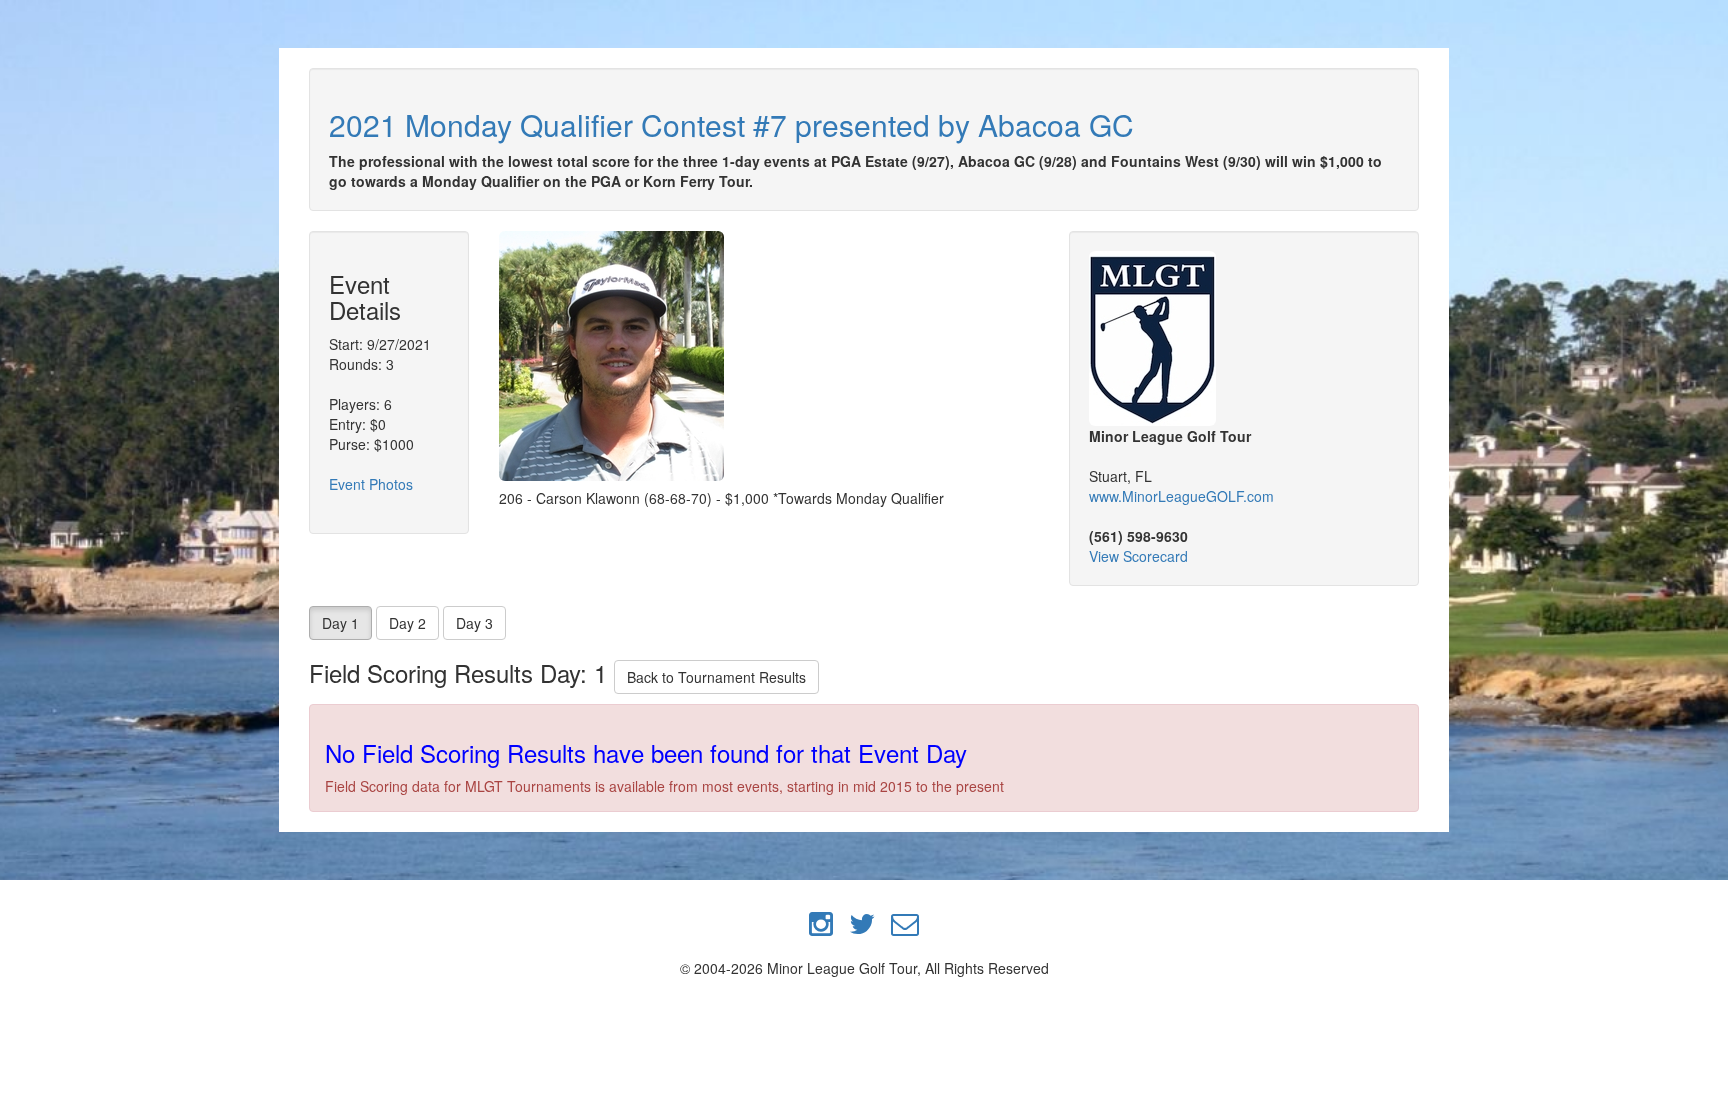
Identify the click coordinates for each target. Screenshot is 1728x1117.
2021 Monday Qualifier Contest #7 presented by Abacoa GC (731, 124)
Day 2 (407, 623)
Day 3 (474, 623)
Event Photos (371, 484)
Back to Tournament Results (716, 677)
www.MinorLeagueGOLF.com (1181, 496)
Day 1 (340, 623)
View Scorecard (1138, 556)
